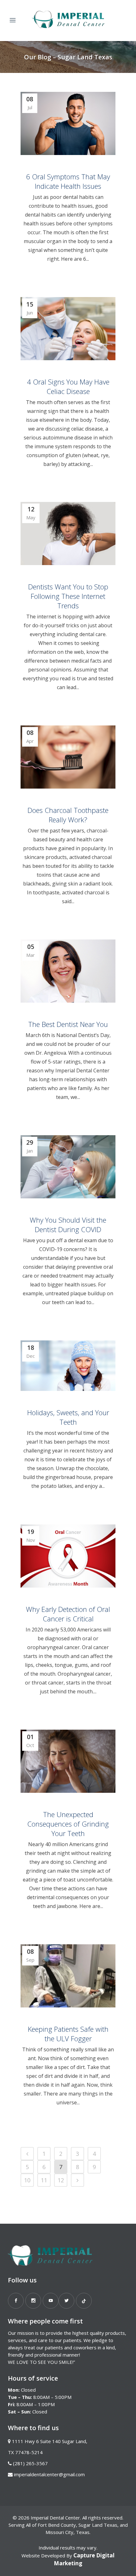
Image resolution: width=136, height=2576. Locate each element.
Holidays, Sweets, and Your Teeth (68, 1417)
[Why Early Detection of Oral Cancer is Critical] (68, 1556)
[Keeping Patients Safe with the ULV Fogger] (68, 1976)
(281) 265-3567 (30, 2463)
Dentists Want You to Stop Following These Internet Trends (68, 596)
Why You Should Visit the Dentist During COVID (68, 1225)
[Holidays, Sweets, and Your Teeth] (68, 1366)
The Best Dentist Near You (68, 1024)
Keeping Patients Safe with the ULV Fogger (68, 2034)
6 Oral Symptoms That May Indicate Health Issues (68, 181)
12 (61, 2180)
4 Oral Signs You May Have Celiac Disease (68, 386)
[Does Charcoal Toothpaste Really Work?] (68, 757)
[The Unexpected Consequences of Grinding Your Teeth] (68, 1761)
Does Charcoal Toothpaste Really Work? (68, 815)
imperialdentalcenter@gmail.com (49, 2474)
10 (27, 2180)
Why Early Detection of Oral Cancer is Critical (68, 1614)
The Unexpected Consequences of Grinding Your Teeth (68, 1824)
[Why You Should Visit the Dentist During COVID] (68, 1167)
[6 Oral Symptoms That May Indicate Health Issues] (68, 123)
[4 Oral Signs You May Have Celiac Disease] (68, 329)
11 (44, 2180)
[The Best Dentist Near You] (68, 971)
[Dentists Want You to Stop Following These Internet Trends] (68, 534)
